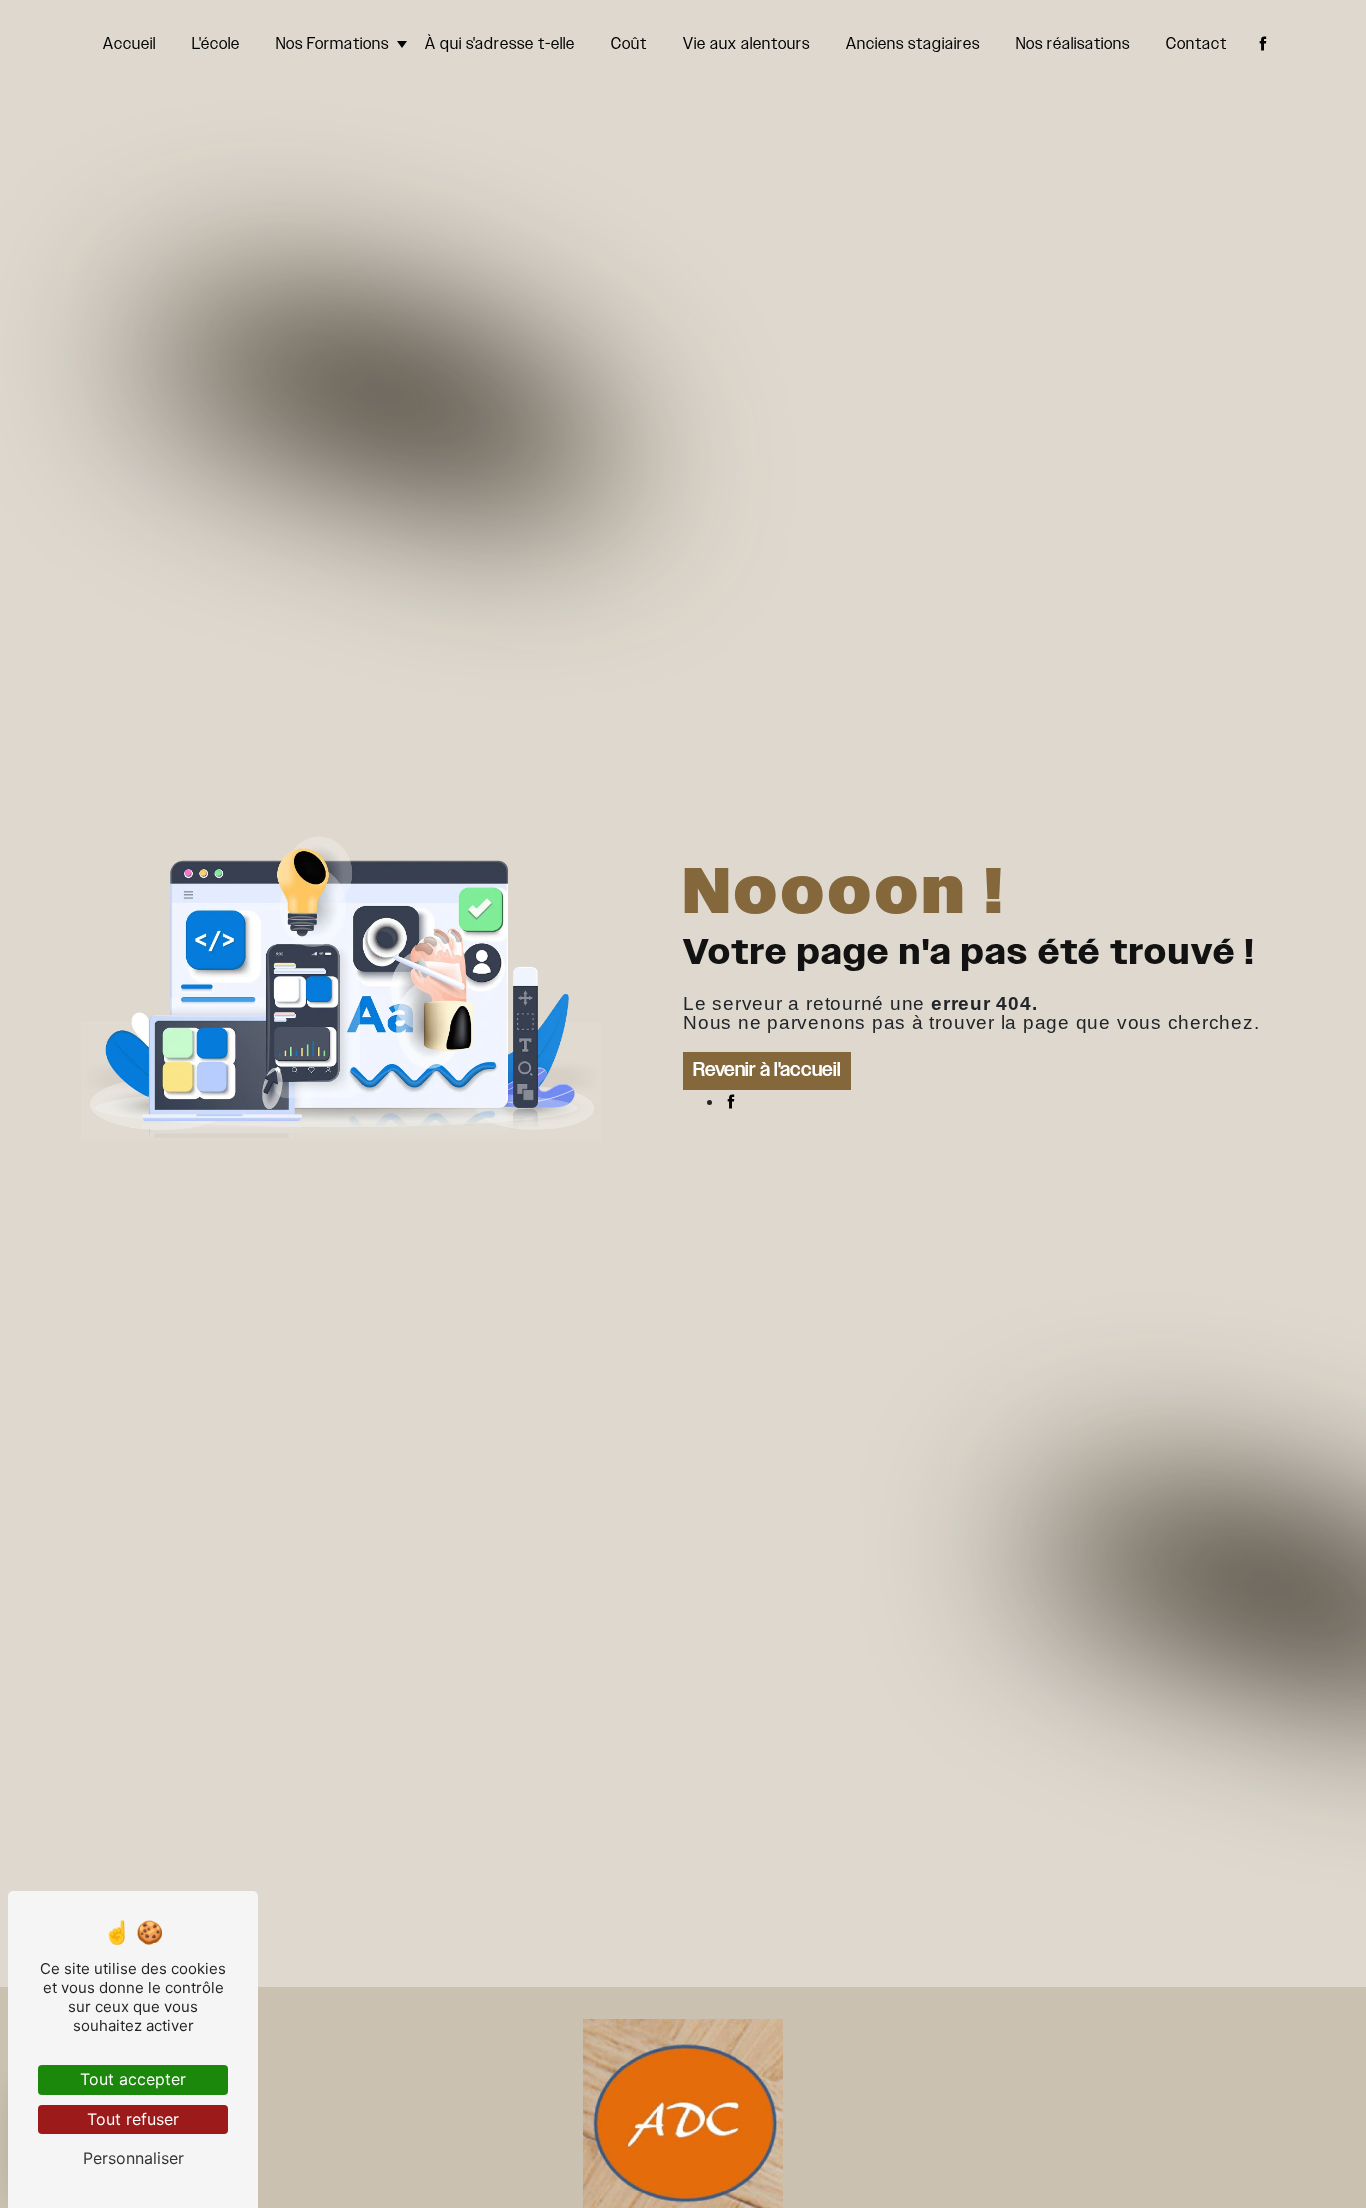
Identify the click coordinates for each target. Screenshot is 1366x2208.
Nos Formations (332, 44)
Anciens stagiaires (913, 44)
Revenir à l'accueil (767, 1070)
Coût (629, 44)
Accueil (129, 44)
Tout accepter (133, 2079)
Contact (1196, 44)
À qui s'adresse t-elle (500, 44)
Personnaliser (133, 2158)
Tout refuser (133, 2119)
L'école (216, 44)
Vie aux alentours (746, 44)
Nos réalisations (1073, 44)
